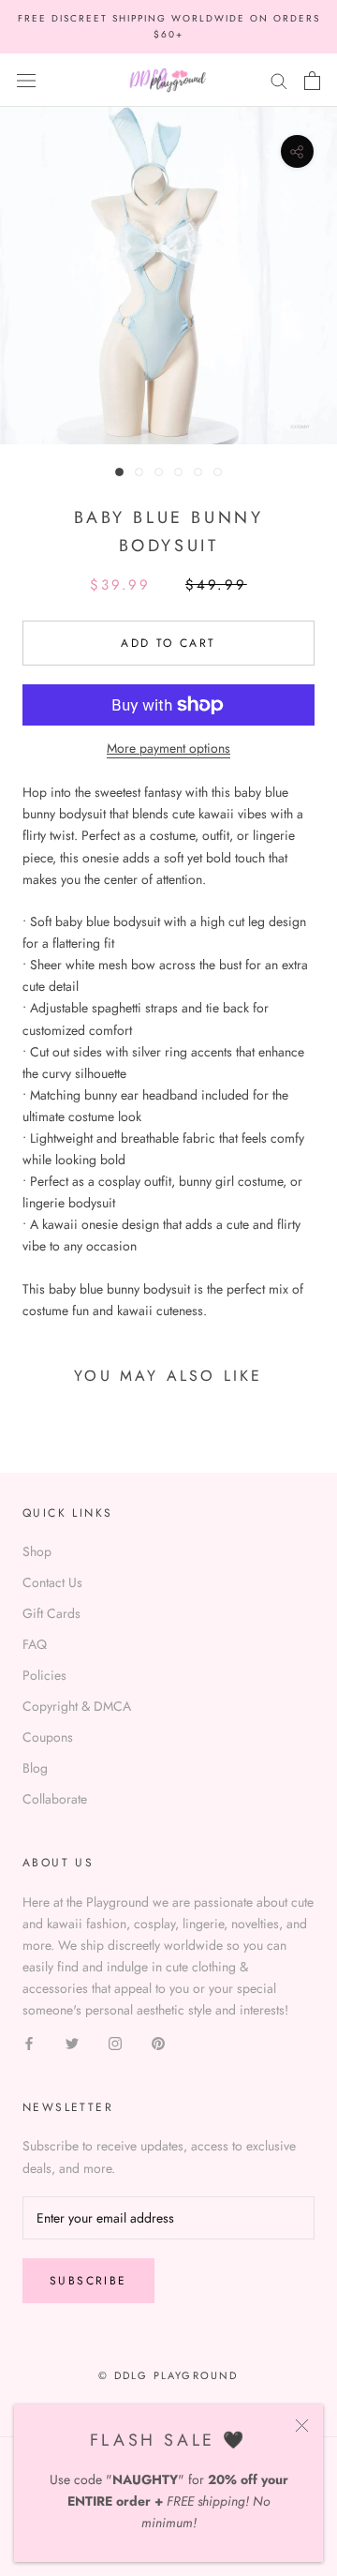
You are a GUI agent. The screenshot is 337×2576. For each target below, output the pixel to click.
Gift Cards (51, 1613)
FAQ (35, 1644)
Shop (37, 1551)
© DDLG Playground (168, 2375)
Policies (44, 1675)
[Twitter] (72, 2043)
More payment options (168, 748)
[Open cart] (312, 81)
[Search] (279, 80)
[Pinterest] (158, 2043)
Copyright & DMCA (77, 1706)
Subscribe (88, 2281)
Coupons (48, 1737)
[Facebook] (29, 2043)
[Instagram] (115, 2043)
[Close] (302, 2426)
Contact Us (52, 1582)
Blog (35, 1768)
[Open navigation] (26, 81)
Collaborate (55, 1799)
